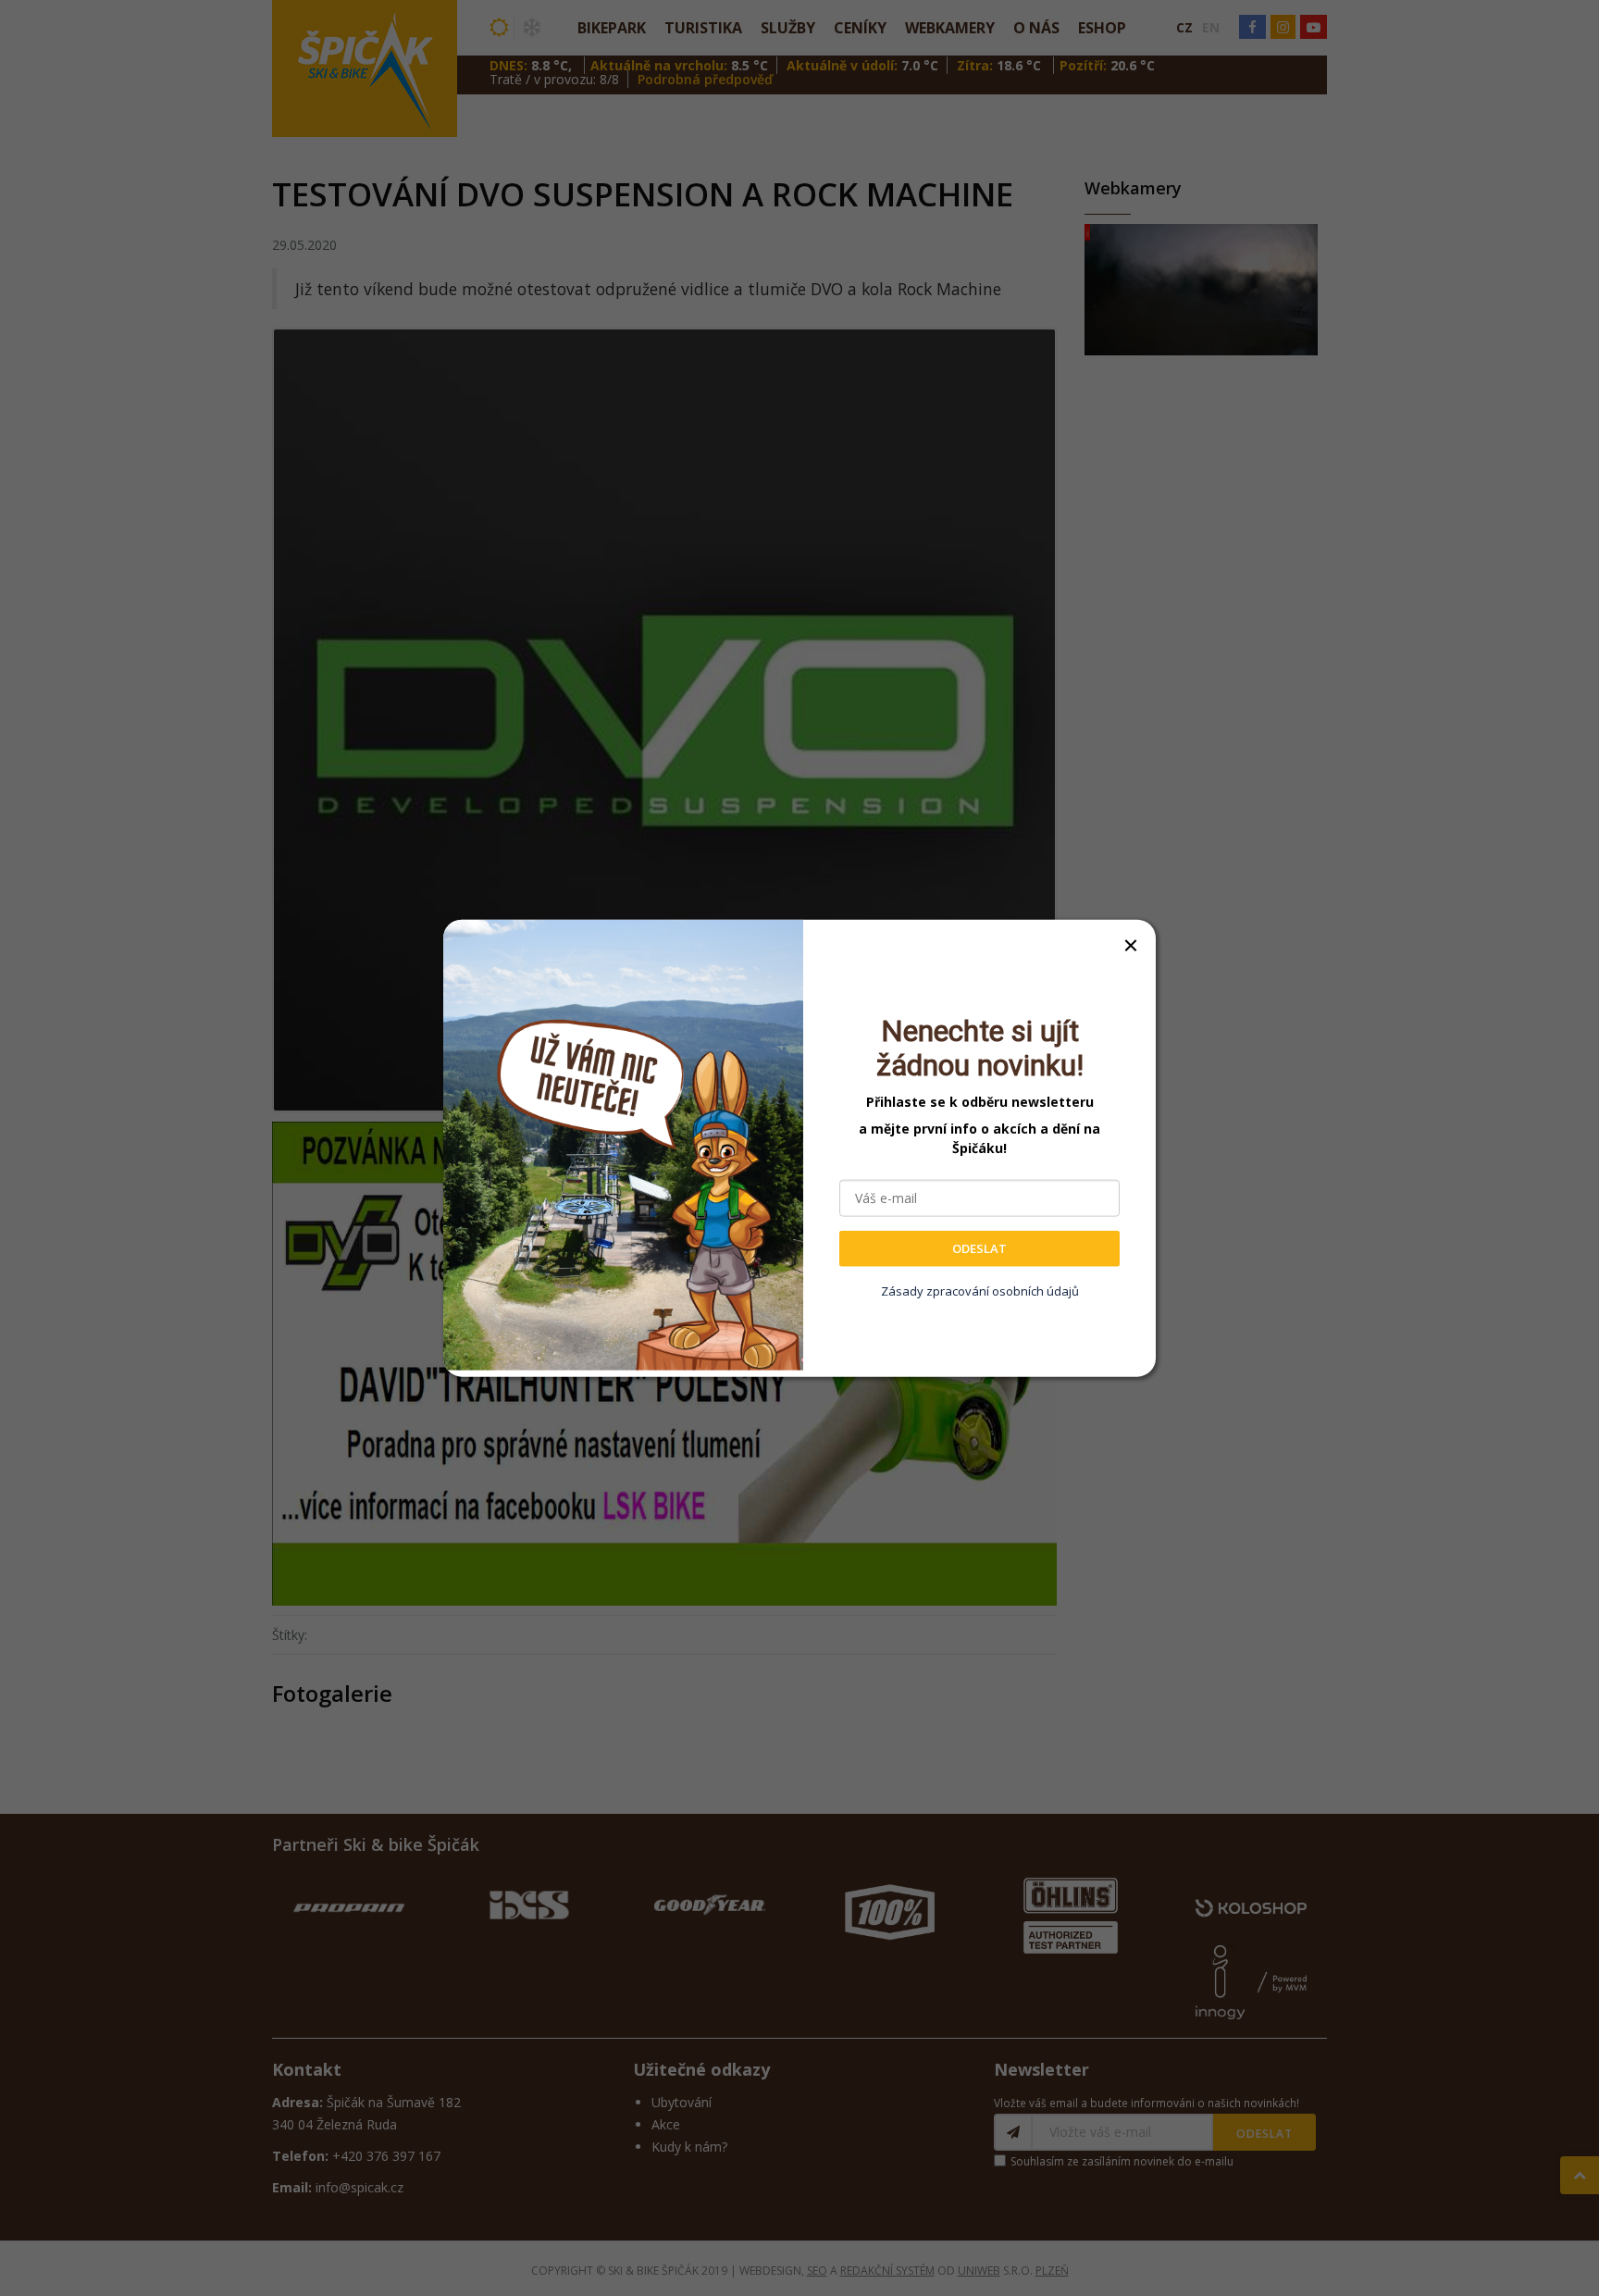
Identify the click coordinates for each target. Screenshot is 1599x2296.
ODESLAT (979, 1248)
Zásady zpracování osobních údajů (980, 1290)
